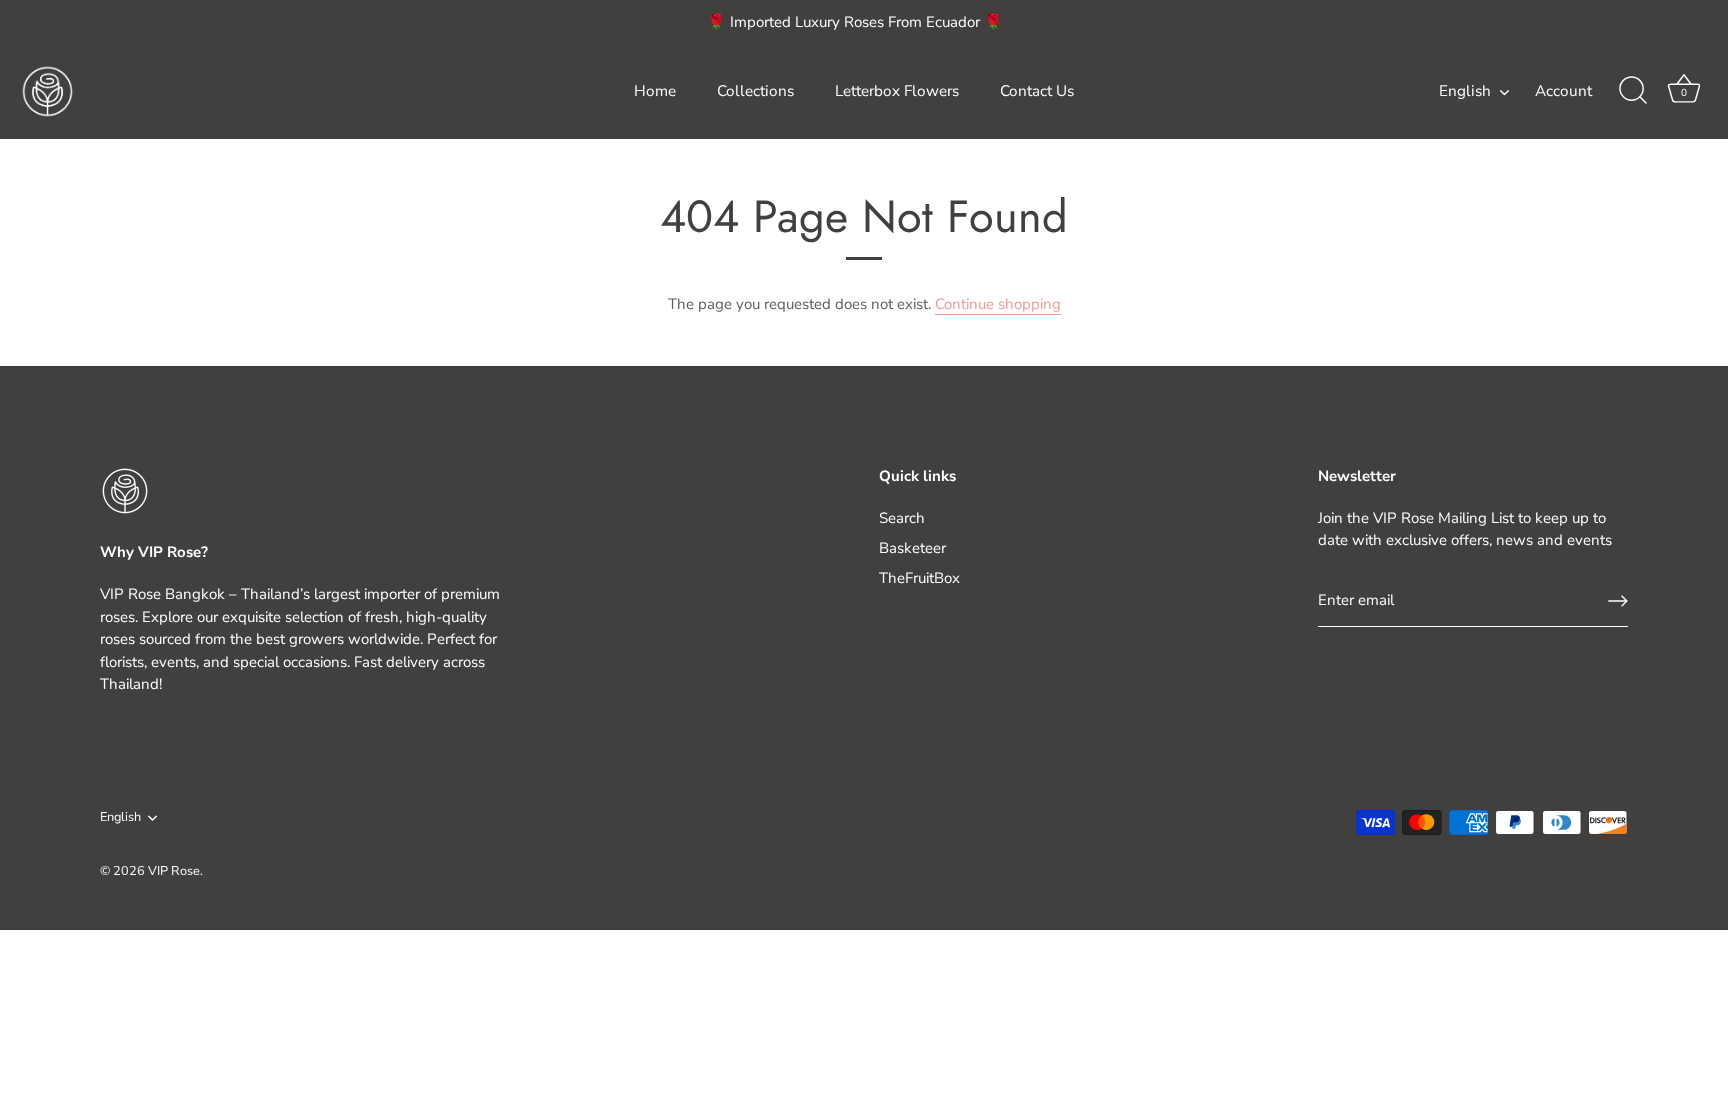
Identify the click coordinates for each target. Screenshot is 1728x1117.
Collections (755, 91)
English (1465, 91)
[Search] (1633, 91)
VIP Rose (174, 871)
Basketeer (912, 548)
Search (902, 518)
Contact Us (1037, 91)
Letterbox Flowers (897, 91)
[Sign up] (1618, 601)
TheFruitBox (919, 578)
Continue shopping (998, 304)
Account (1563, 91)
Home (655, 91)
